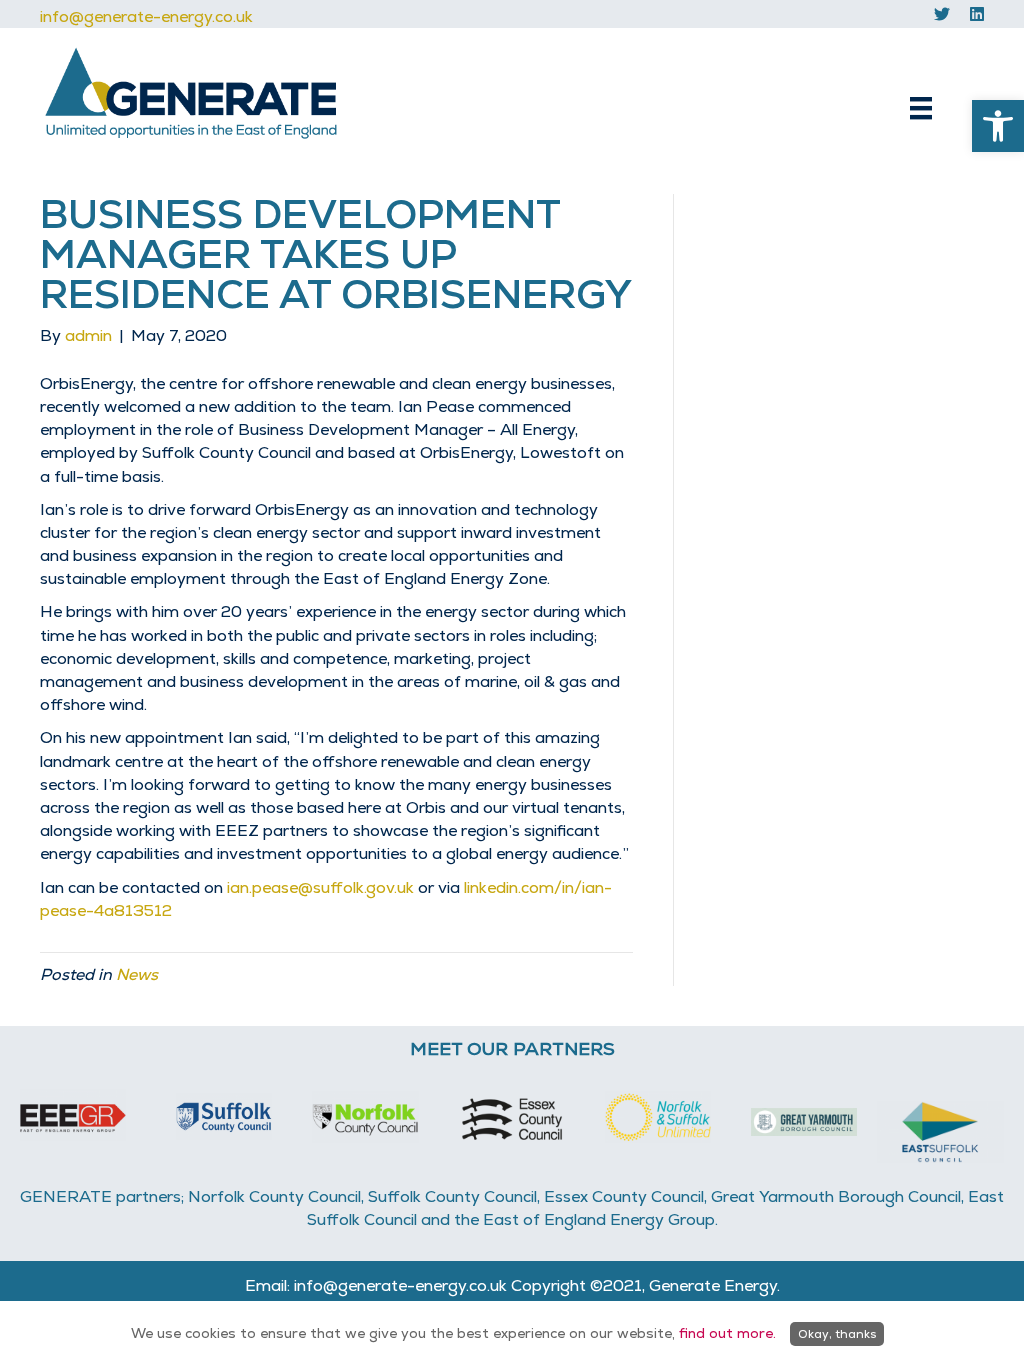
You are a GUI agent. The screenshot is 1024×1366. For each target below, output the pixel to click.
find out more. (727, 1333)
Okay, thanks (837, 1334)
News (137, 974)
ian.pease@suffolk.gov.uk (320, 887)
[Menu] (921, 108)
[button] (998, 126)
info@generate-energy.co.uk (146, 16)
